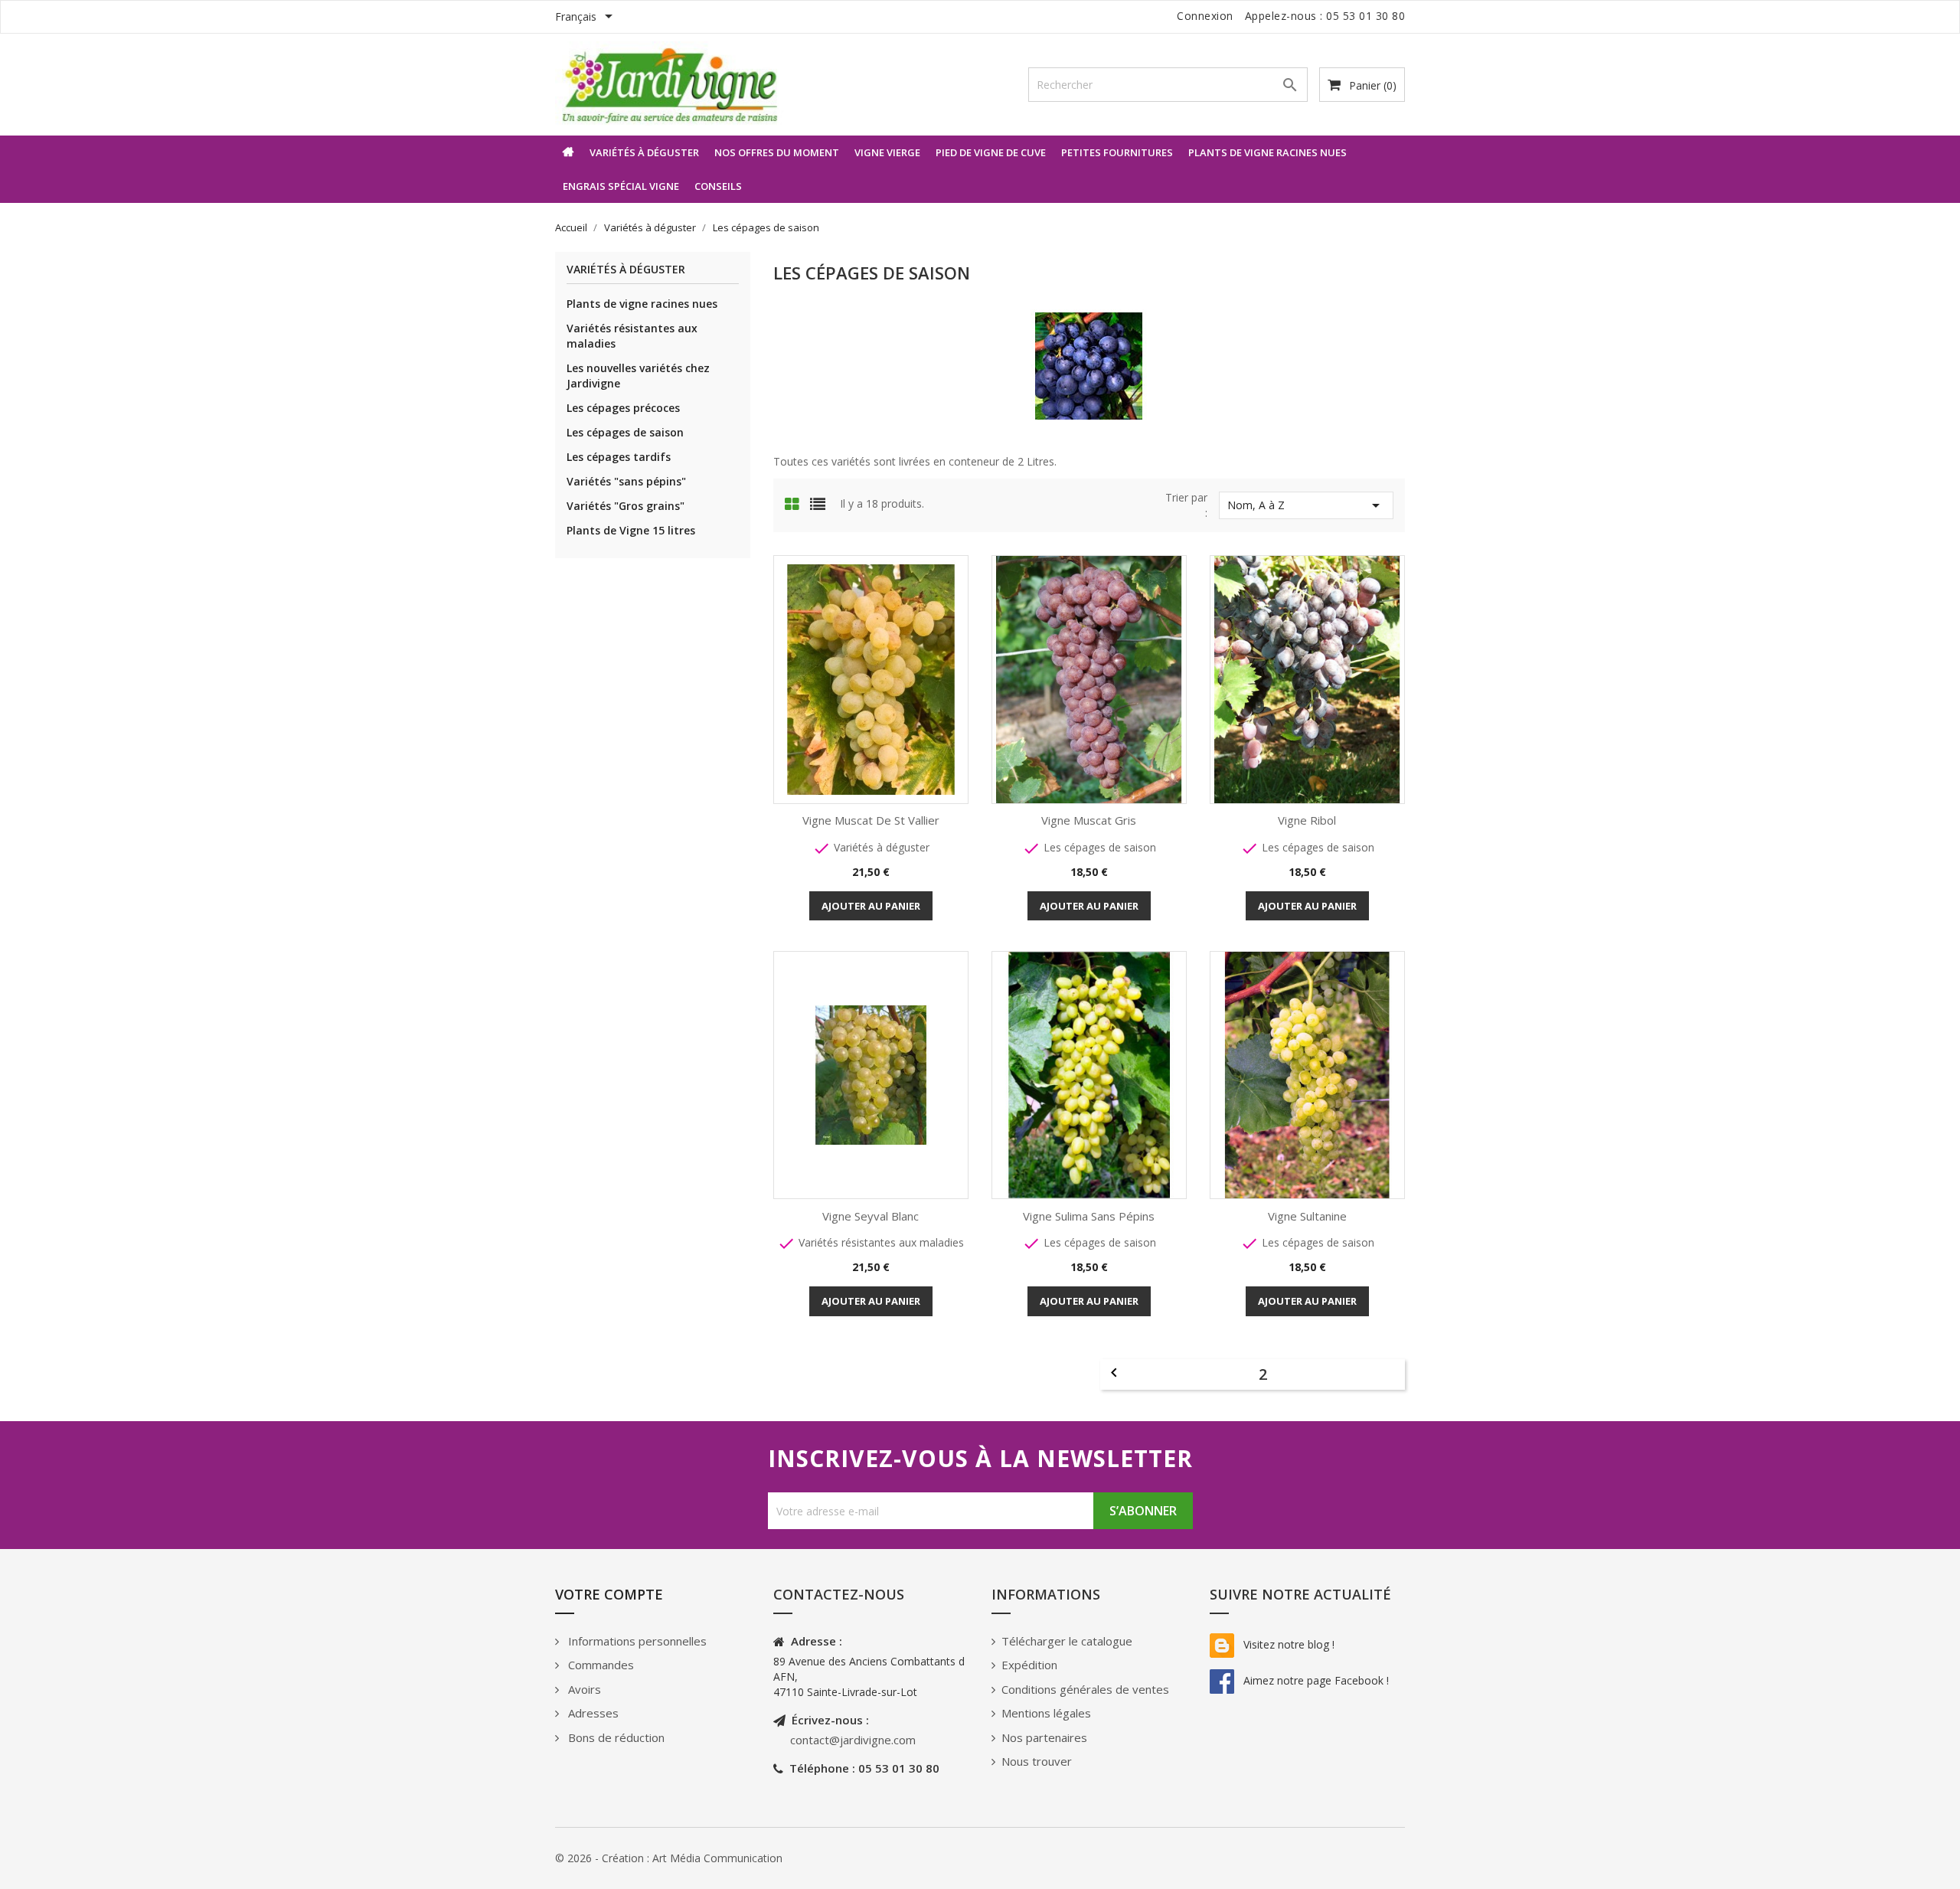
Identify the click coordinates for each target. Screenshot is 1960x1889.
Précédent (1114, 1373)
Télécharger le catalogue (1067, 1641)
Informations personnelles (636, 1641)
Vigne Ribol (1307, 820)
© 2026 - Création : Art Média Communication (669, 1858)
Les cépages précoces (623, 408)
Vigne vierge (887, 152)
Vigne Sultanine (1307, 1216)
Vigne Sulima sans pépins (1089, 1216)
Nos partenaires (1044, 1737)
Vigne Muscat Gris (1089, 820)
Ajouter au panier (871, 906)
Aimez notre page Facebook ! (1315, 1680)
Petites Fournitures (1117, 152)
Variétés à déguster (644, 152)
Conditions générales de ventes (1085, 1689)
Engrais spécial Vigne (621, 186)
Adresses (592, 1713)
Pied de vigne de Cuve (991, 152)
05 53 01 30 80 (1365, 16)
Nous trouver (1037, 1761)
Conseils (718, 186)
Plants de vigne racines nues (1267, 152)
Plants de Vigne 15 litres (631, 530)
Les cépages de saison (625, 432)
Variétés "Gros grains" (626, 506)
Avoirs (583, 1689)
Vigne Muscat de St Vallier (871, 820)
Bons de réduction (615, 1737)
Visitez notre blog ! (1287, 1644)
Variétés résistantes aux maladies (632, 336)
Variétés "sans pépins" (626, 481)
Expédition (1029, 1665)
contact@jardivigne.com (853, 1740)
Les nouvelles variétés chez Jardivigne (638, 376)
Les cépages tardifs (619, 457)
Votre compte (609, 1594)
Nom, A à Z (1306, 505)
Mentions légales (1046, 1713)
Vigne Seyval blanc (871, 1216)
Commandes (599, 1665)
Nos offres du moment (777, 152)
